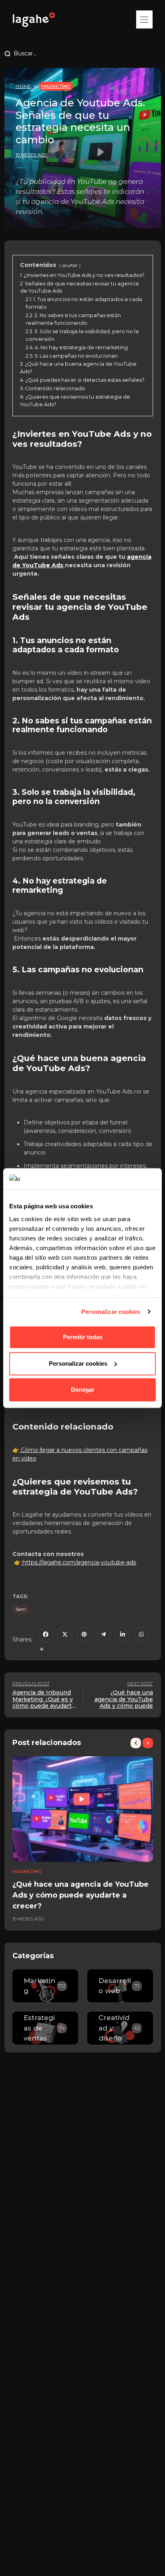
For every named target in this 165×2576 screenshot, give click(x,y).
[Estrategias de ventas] (45, 2028)
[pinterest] (84, 1634)
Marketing (56, 86)
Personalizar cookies (111, 1312)
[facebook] (46, 1634)
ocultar (70, 265)
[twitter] (65, 1634)
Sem (21, 1609)
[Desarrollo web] (120, 1986)
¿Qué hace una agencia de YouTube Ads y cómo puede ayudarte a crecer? (80, 1895)
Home (23, 86)
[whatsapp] (141, 1634)
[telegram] (103, 1634)
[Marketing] (45, 1986)
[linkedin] (123, 1634)
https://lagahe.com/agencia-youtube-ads (79, 1562)
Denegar (83, 1390)
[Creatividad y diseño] (120, 2028)
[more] (42, 1649)
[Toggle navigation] (144, 19)
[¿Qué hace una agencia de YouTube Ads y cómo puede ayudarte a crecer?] (83, 1809)
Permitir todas (83, 1337)
